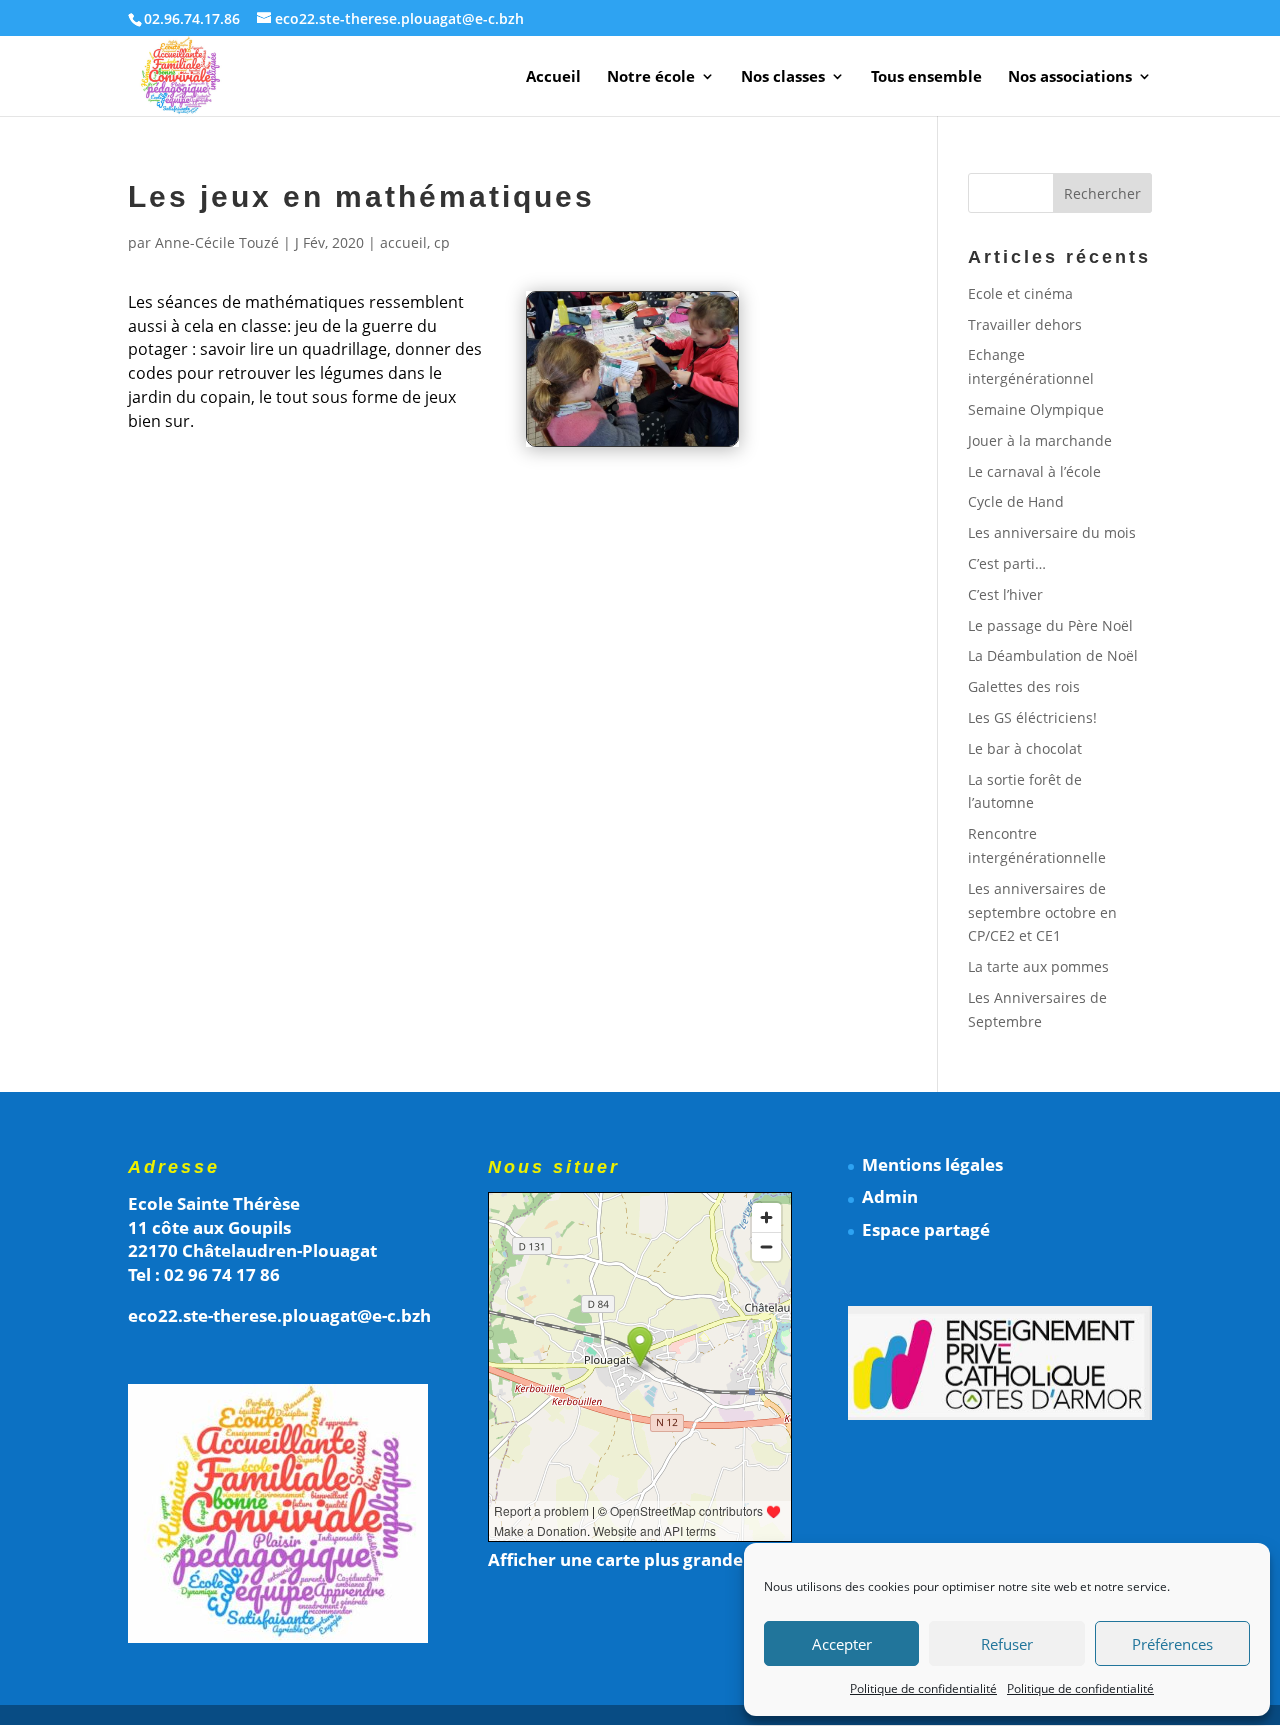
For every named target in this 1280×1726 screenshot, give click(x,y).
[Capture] (633, 445)
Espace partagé (926, 1229)
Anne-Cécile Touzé (217, 242)
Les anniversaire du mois (1052, 532)
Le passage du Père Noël (1050, 625)
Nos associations (1070, 77)
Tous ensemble (926, 77)
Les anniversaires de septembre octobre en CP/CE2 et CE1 (1042, 912)
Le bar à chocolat (1025, 748)
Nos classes (783, 77)
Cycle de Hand (1016, 501)
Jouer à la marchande (1040, 440)
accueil (403, 242)
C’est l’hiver (1005, 594)
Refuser (1007, 1644)
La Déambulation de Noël (1053, 655)
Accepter (842, 1644)
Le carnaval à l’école (1034, 471)
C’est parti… (1007, 563)
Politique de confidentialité (923, 1688)
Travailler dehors (1025, 324)
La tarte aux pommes (1038, 966)
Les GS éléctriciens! (1032, 717)
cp (442, 242)
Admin (890, 1196)
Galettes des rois (1024, 686)
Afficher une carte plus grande (615, 1559)
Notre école (651, 77)
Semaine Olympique (1036, 409)
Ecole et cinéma (1020, 293)
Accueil (553, 77)
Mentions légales (932, 1164)
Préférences (1172, 1644)
